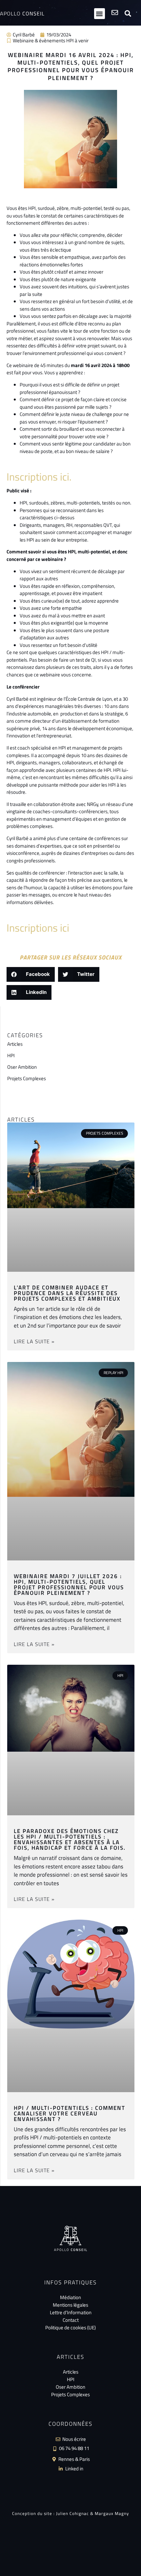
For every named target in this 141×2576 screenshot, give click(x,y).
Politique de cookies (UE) (70, 2328)
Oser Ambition (22, 1067)
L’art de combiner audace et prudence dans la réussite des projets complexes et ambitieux (67, 1293)
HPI (11, 1055)
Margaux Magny (112, 2513)
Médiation (70, 2297)
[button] (100, 14)
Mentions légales (70, 2305)
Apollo (22, 13)
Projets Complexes (27, 1078)
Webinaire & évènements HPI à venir (51, 41)
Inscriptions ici (38, 928)
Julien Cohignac (72, 2513)
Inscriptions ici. (39, 477)
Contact (71, 2320)
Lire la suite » (34, 1341)
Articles (15, 1044)
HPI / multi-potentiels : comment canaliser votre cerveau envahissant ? (70, 2113)
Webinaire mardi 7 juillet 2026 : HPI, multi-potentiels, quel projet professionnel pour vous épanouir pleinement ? (69, 1585)
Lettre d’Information (71, 2312)
